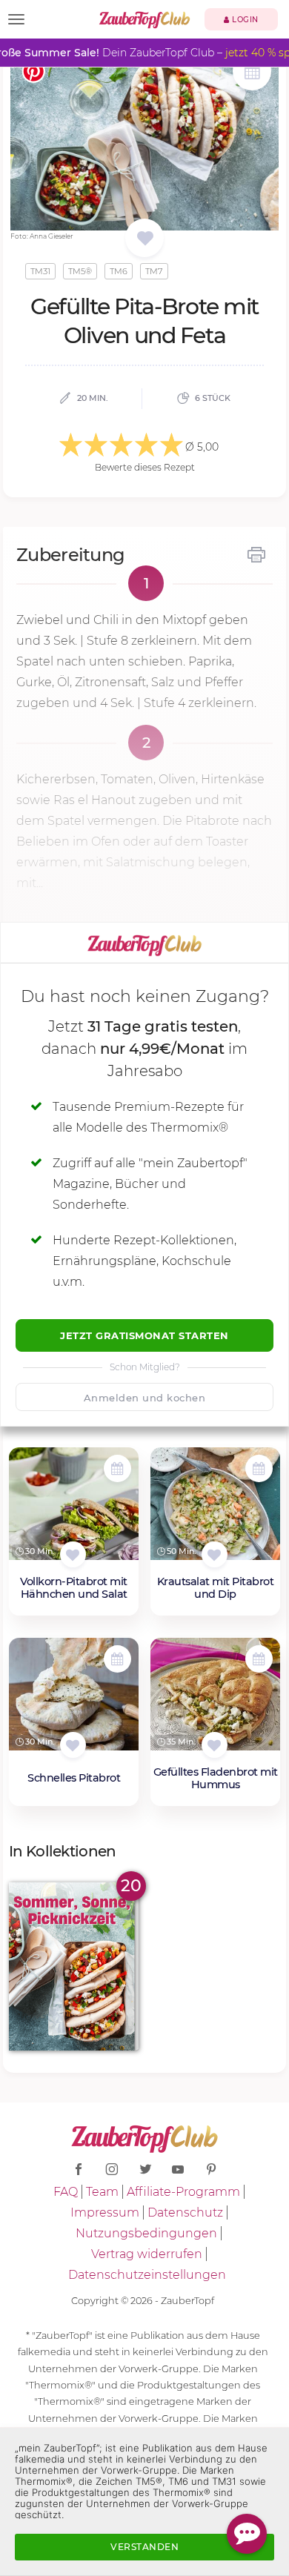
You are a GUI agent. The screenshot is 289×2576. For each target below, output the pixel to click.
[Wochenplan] (252, 73)
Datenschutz (185, 2212)
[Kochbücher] (145, 239)
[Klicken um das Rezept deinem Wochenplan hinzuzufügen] (117, 1468)
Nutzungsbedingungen (146, 2233)
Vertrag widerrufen (147, 2254)
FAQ (66, 2192)
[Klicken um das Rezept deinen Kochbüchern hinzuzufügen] (73, 1554)
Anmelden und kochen (145, 1398)
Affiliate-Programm (183, 2192)
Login (244, 20)
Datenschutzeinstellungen (147, 2275)
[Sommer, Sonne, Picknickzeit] (74, 1966)
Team (102, 2192)
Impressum (105, 2212)
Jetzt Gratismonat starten (144, 1335)
